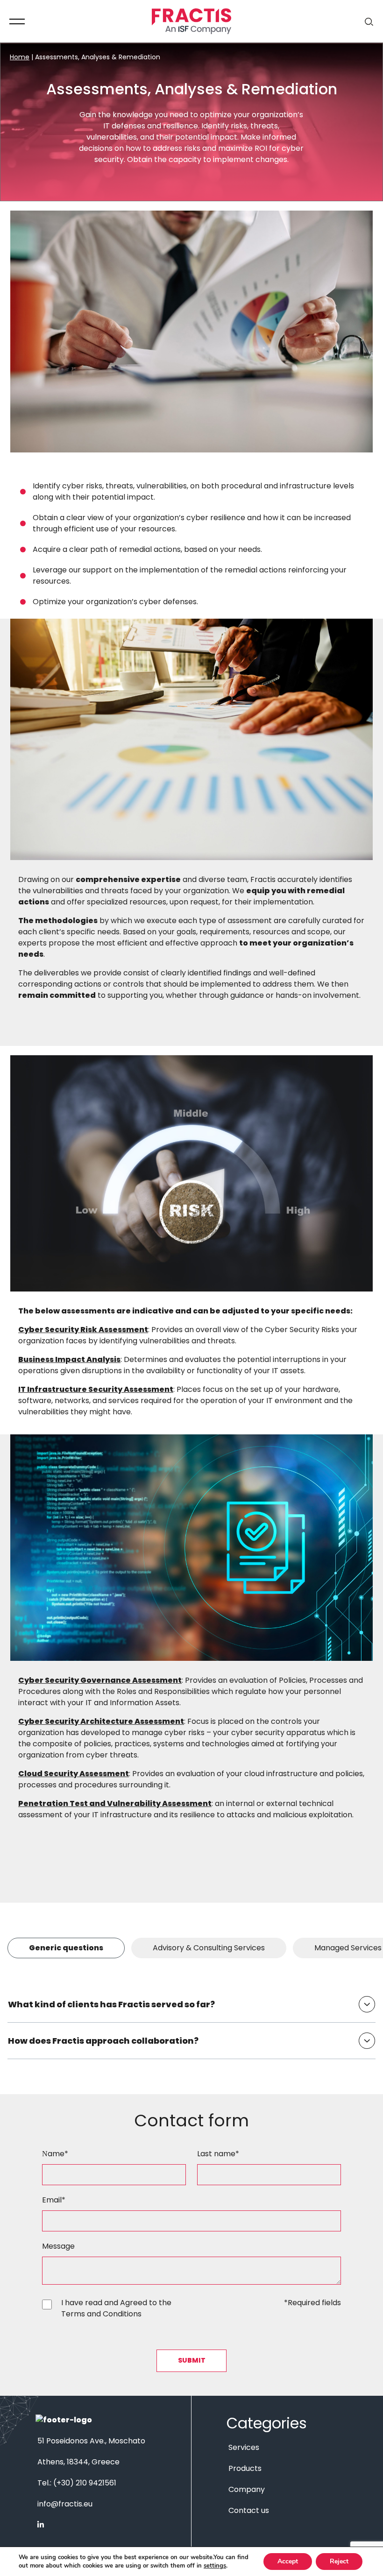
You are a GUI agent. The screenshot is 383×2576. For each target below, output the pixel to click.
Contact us (249, 2510)
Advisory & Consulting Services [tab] (209, 1948)
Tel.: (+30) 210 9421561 (77, 2483)
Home (20, 57)
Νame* (55, 2154)
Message (58, 2246)
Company (247, 2489)
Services (244, 2447)
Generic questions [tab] (66, 1948)
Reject (339, 2561)
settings (215, 2566)
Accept (288, 2561)
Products (245, 2468)
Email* (54, 2200)
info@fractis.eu (65, 2504)
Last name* (218, 2154)
